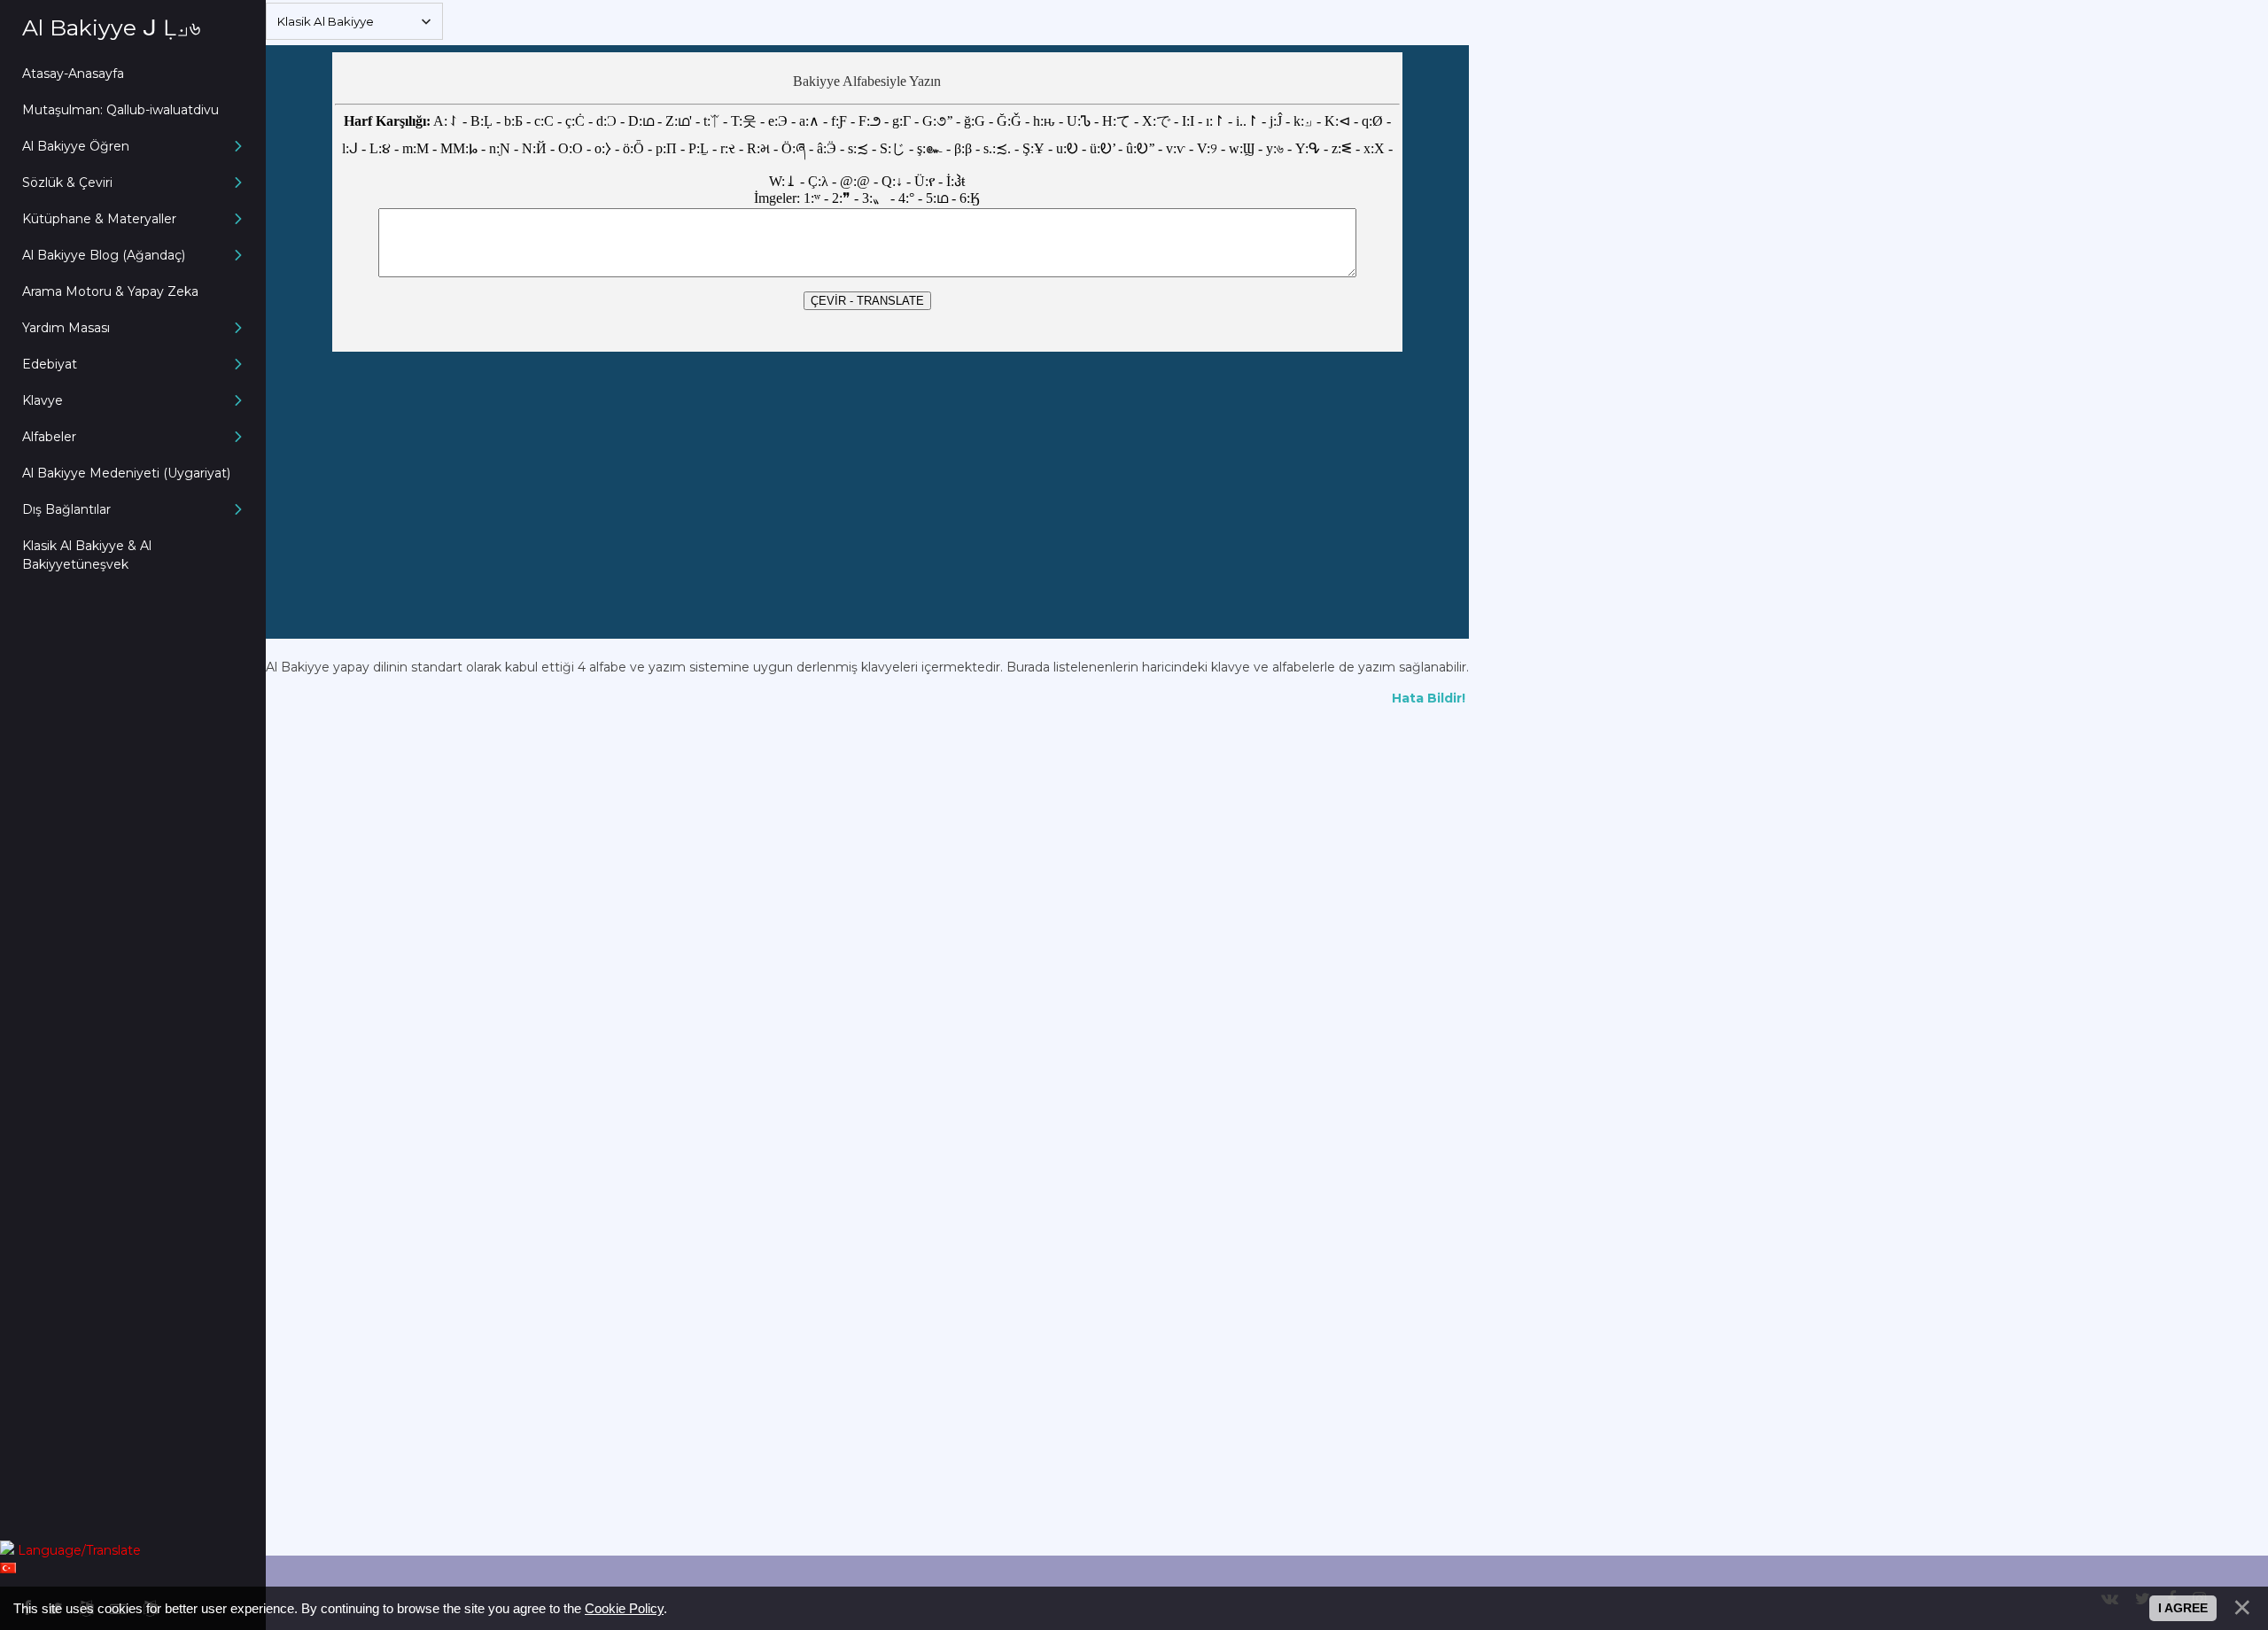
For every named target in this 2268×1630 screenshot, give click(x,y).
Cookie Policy (624, 1608)
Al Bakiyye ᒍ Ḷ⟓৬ (111, 27)
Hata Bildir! (1430, 698)
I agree (2183, 1608)
